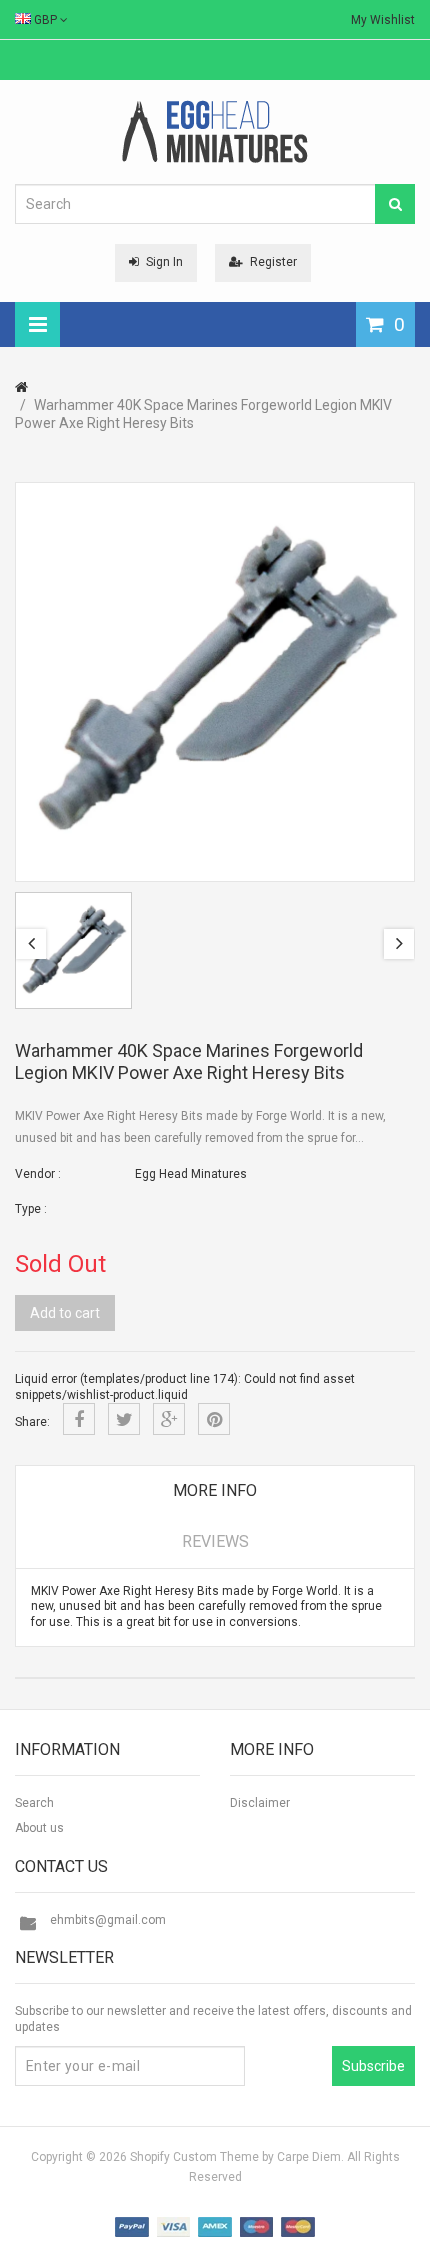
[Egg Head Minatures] (215, 131)
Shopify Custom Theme (194, 2157)
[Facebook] (79, 1419)
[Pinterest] (214, 1419)
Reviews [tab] (215, 1541)
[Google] (169, 1419)
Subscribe (373, 2066)
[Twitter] (124, 1419)
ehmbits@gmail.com (108, 1920)
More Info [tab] (215, 1490)
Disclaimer (260, 1803)
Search (34, 1803)
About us (39, 1828)
